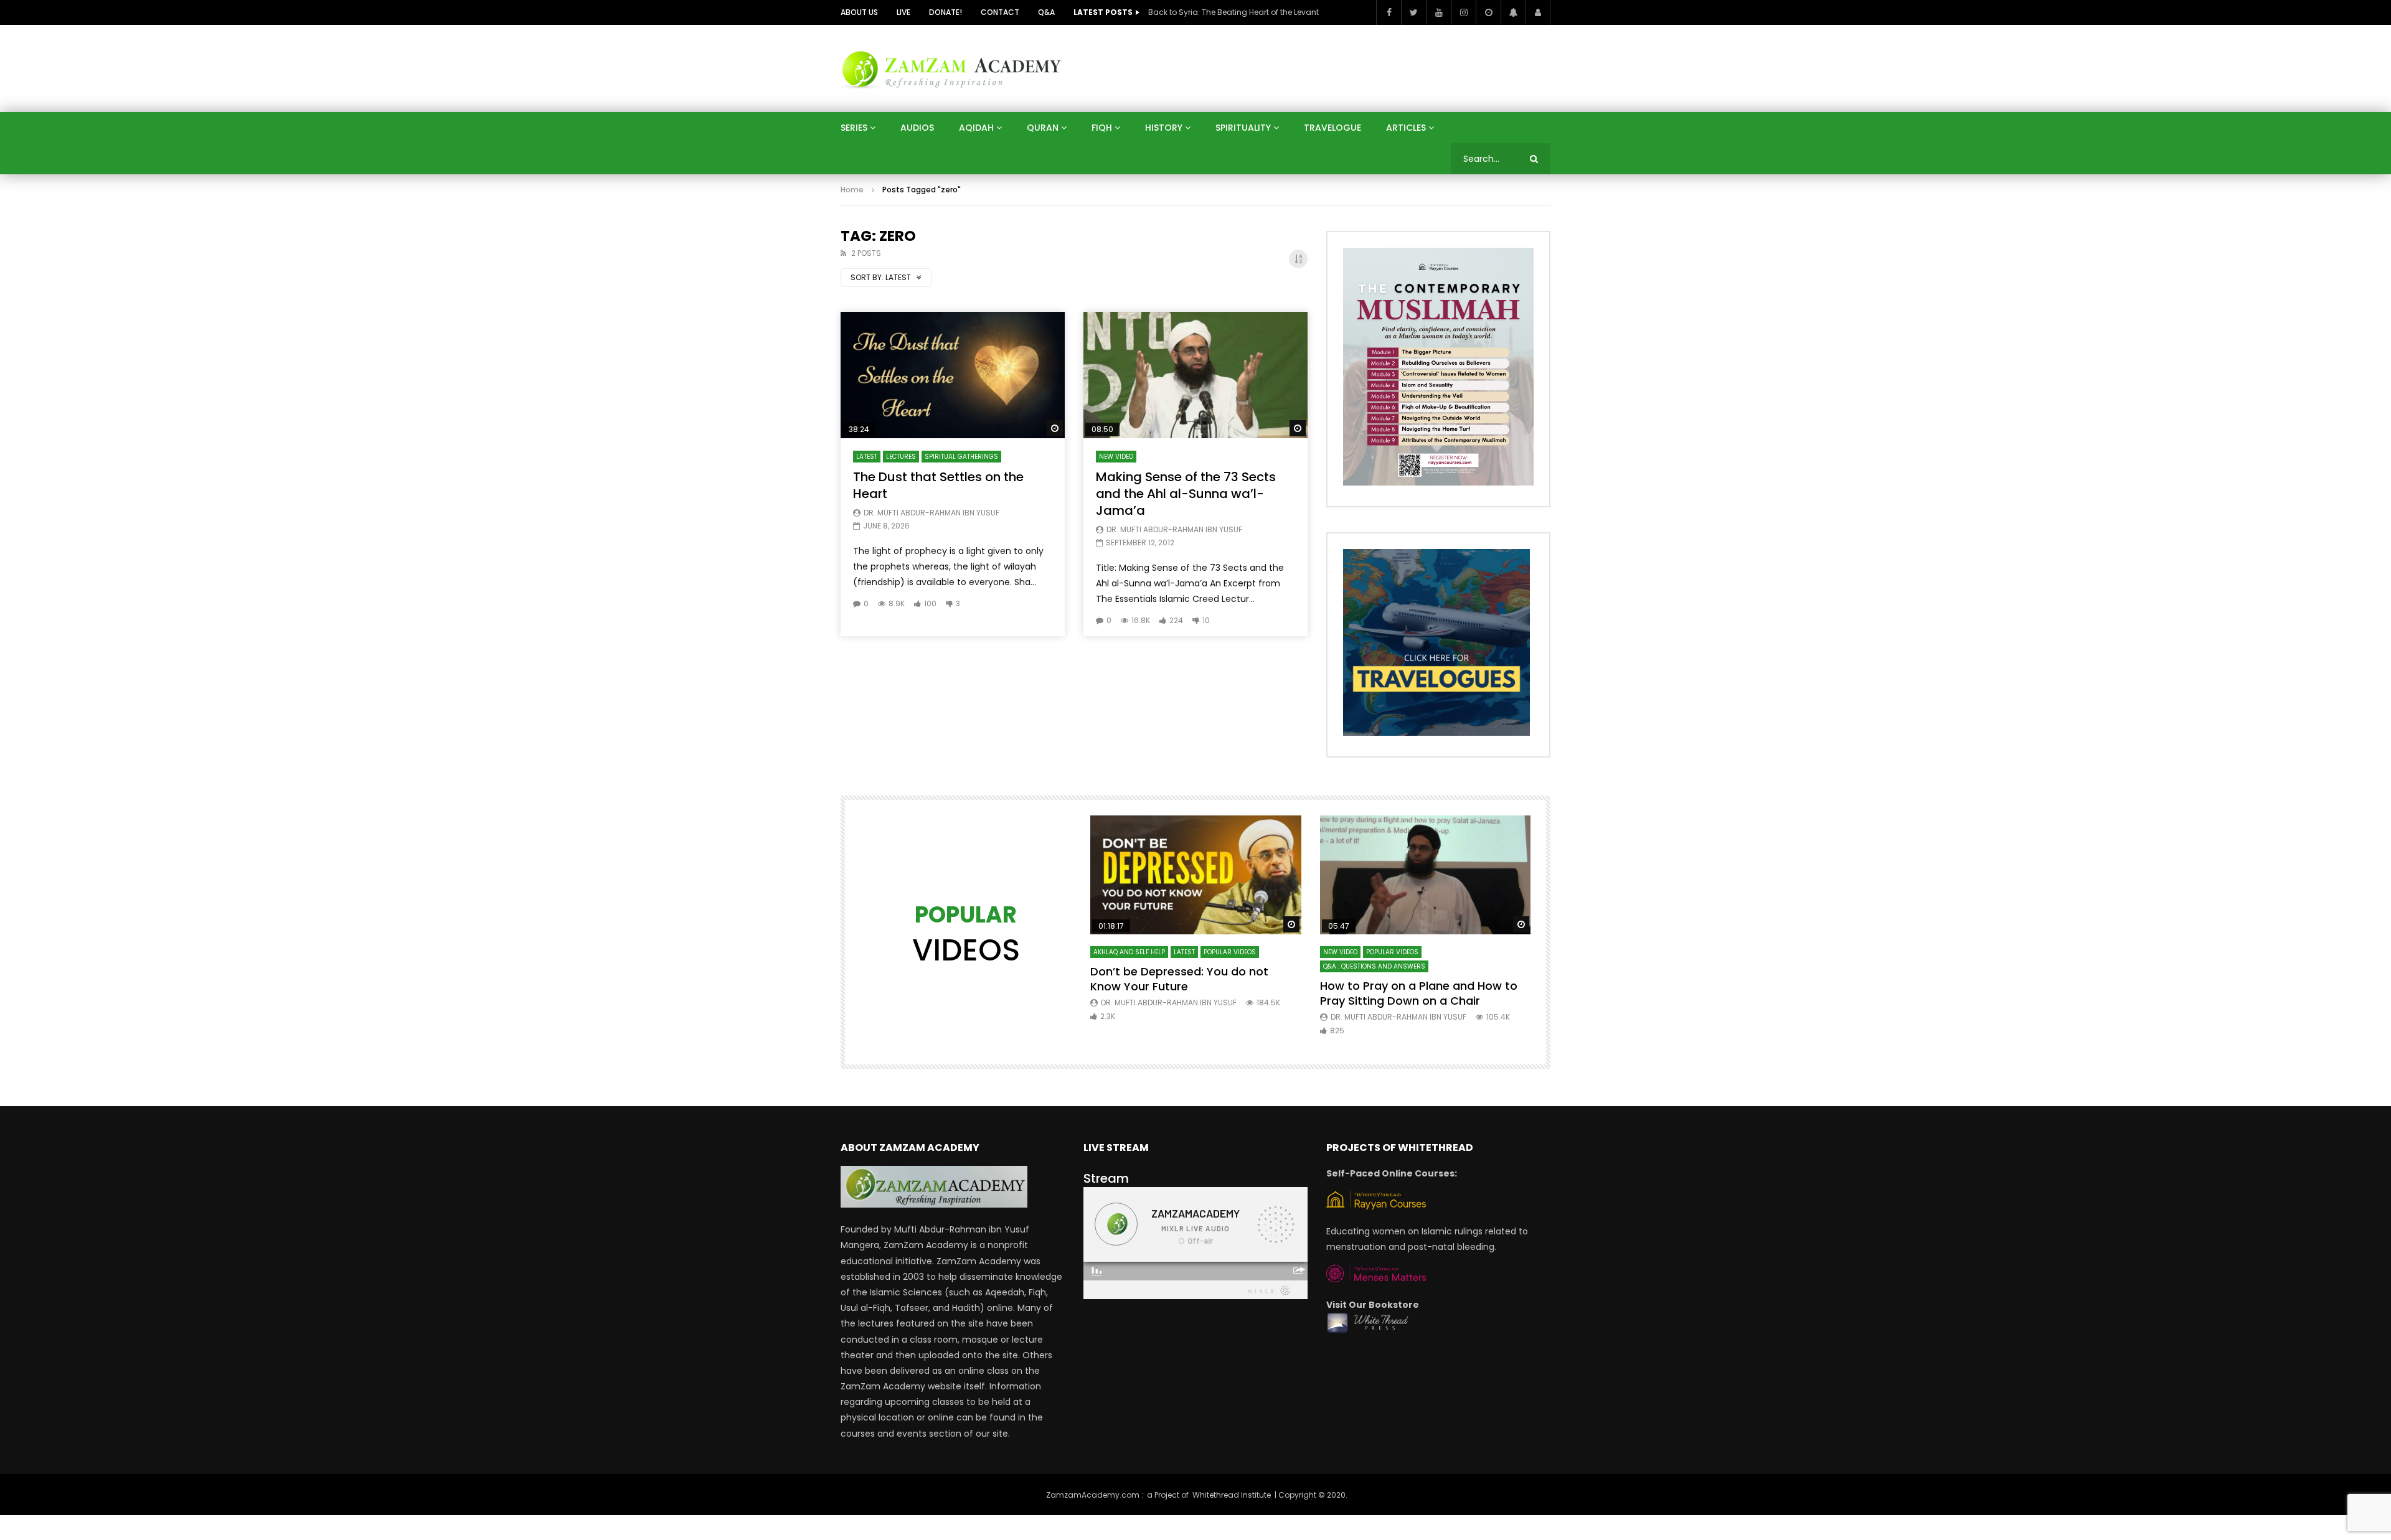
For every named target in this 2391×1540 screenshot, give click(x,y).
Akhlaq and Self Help (1129, 952)
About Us (859, 12)
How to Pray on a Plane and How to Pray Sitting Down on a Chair (1419, 993)
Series (854, 128)
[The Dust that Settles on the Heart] (953, 375)
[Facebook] (1389, 12)
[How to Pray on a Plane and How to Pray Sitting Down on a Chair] (1426, 875)
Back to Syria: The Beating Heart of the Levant (1233, 12)
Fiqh (1102, 128)
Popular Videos (1230, 952)
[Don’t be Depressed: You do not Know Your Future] (1196, 875)
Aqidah (976, 128)
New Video (1116, 457)
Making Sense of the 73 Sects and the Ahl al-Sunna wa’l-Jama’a (1186, 494)
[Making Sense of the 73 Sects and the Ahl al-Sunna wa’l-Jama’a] (1195, 375)
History (1164, 128)
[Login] (1538, 12)
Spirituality (1243, 128)
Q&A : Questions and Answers (1374, 966)
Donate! (946, 12)
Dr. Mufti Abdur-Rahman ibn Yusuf (931, 513)
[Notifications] (1513, 12)
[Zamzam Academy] (951, 68)
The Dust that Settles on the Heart (938, 485)
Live (903, 12)
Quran (1043, 128)
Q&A (1046, 12)
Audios (917, 128)
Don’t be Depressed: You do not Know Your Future (1179, 979)
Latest (867, 457)
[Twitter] (1413, 12)
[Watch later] (1488, 12)
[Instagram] (1463, 12)
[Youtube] (1438, 12)
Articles (1406, 128)
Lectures (901, 457)
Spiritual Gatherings (961, 457)
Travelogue (1332, 128)
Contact (1000, 12)
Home (852, 190)
